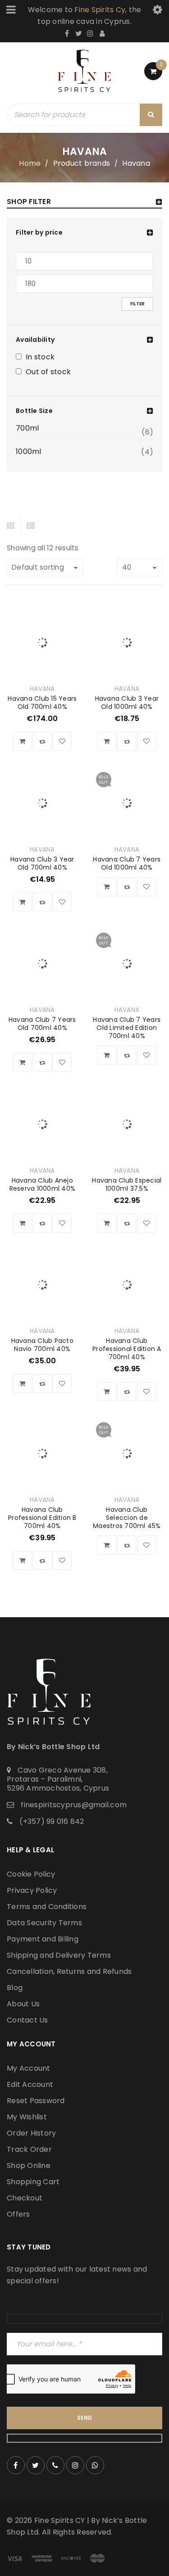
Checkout (25, 2198)
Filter (137, 304)
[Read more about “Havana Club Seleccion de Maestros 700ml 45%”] (107, 1545)
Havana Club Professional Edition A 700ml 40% (127, 1349)
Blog (15, 1988)
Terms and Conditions (47, 1907)
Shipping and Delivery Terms (59, 1955)
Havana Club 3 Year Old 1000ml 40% (127, 703)
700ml (27, 428)
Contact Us (27, 2020)
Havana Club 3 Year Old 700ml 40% (42, 863)
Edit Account (30, 2084)
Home (30, 163)
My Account (29, 2068)
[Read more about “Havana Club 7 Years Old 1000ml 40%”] (107, 887)
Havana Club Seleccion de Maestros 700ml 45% (127, 1518)
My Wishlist (27, 2117)
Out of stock (48, 372)
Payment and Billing (43, 1939)
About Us (23, 2004)
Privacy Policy (32, 1890)
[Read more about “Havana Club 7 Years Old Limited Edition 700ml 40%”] (107, 1055)
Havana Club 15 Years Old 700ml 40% (42, 703)
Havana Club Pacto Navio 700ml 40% (42, 1345)
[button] (23, 741)
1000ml (29, 452)
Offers (18, 2214)
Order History (31, 2133)
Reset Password (36, 2101)
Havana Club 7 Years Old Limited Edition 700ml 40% (127, 1028)
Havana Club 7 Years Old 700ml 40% (42, 1024)
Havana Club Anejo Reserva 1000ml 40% (43, 1184)
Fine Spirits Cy (100, 10)
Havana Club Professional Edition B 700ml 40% (42, 1518)
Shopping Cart (33, 2182)
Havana (42, 689)
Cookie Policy (31, 1874)
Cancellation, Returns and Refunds (69, 1971)
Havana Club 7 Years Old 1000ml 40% (127, 863)
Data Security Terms (44, 1923)
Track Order (29, 2149)
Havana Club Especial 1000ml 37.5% (127, 1184)
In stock (40, 358)
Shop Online (29, 2166)
